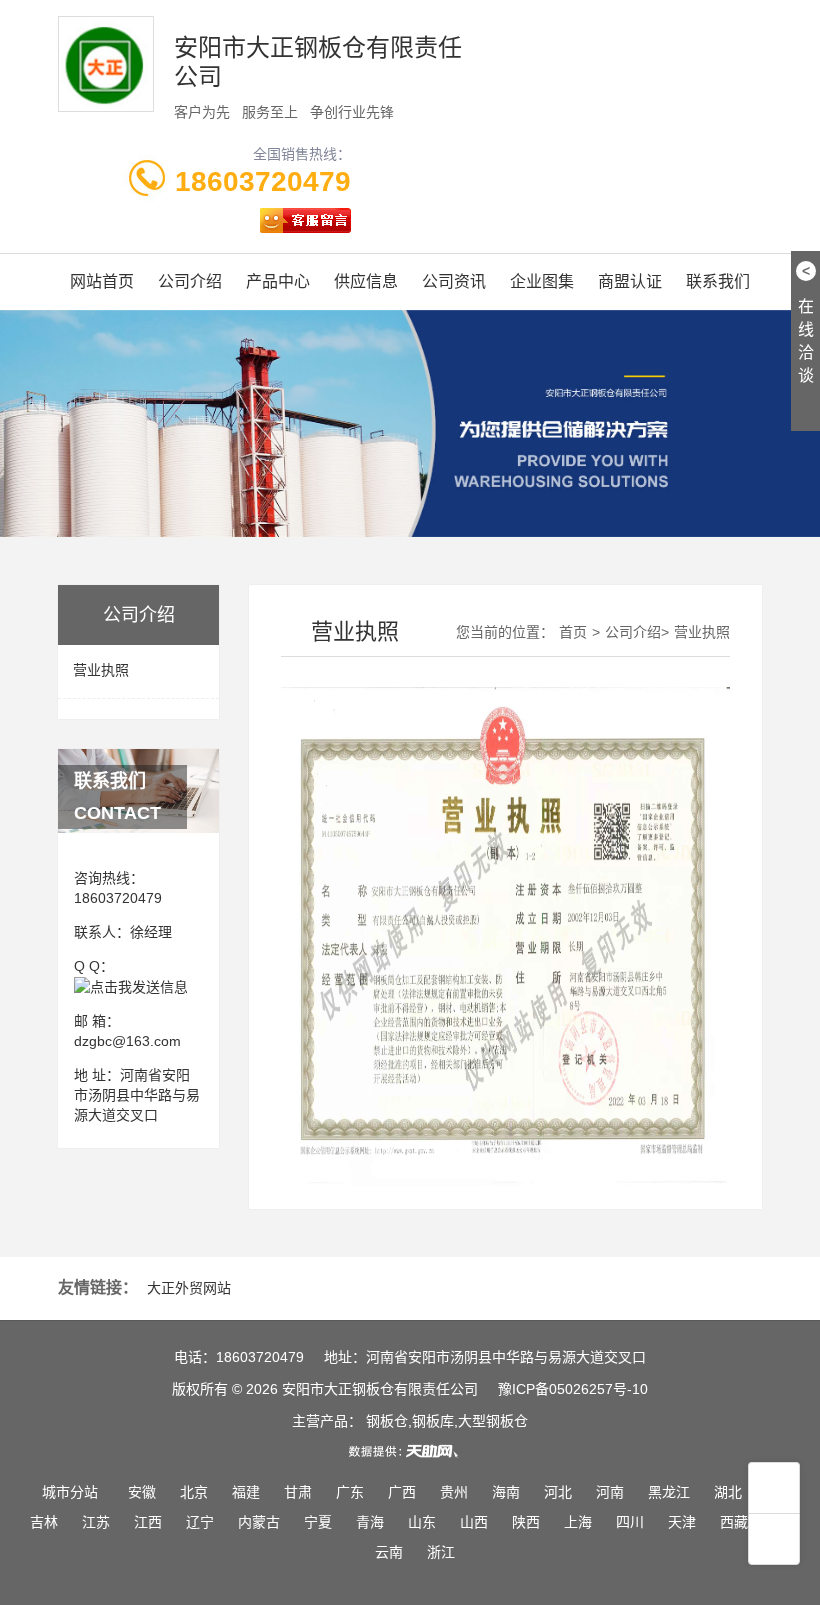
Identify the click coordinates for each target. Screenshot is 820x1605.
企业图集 (542, 281)
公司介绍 (190, 281)
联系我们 (718, 281)
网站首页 (102, 281)
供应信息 (366, 281)
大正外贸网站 (189, 1288)
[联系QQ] (131, 986)
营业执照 (101, 670)
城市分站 (70, 1492)
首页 (573, 632)
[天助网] (410, 1451)
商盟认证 (630, 281)
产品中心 (278, 281)
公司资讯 (454, 281)
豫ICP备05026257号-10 (573, 1389)
